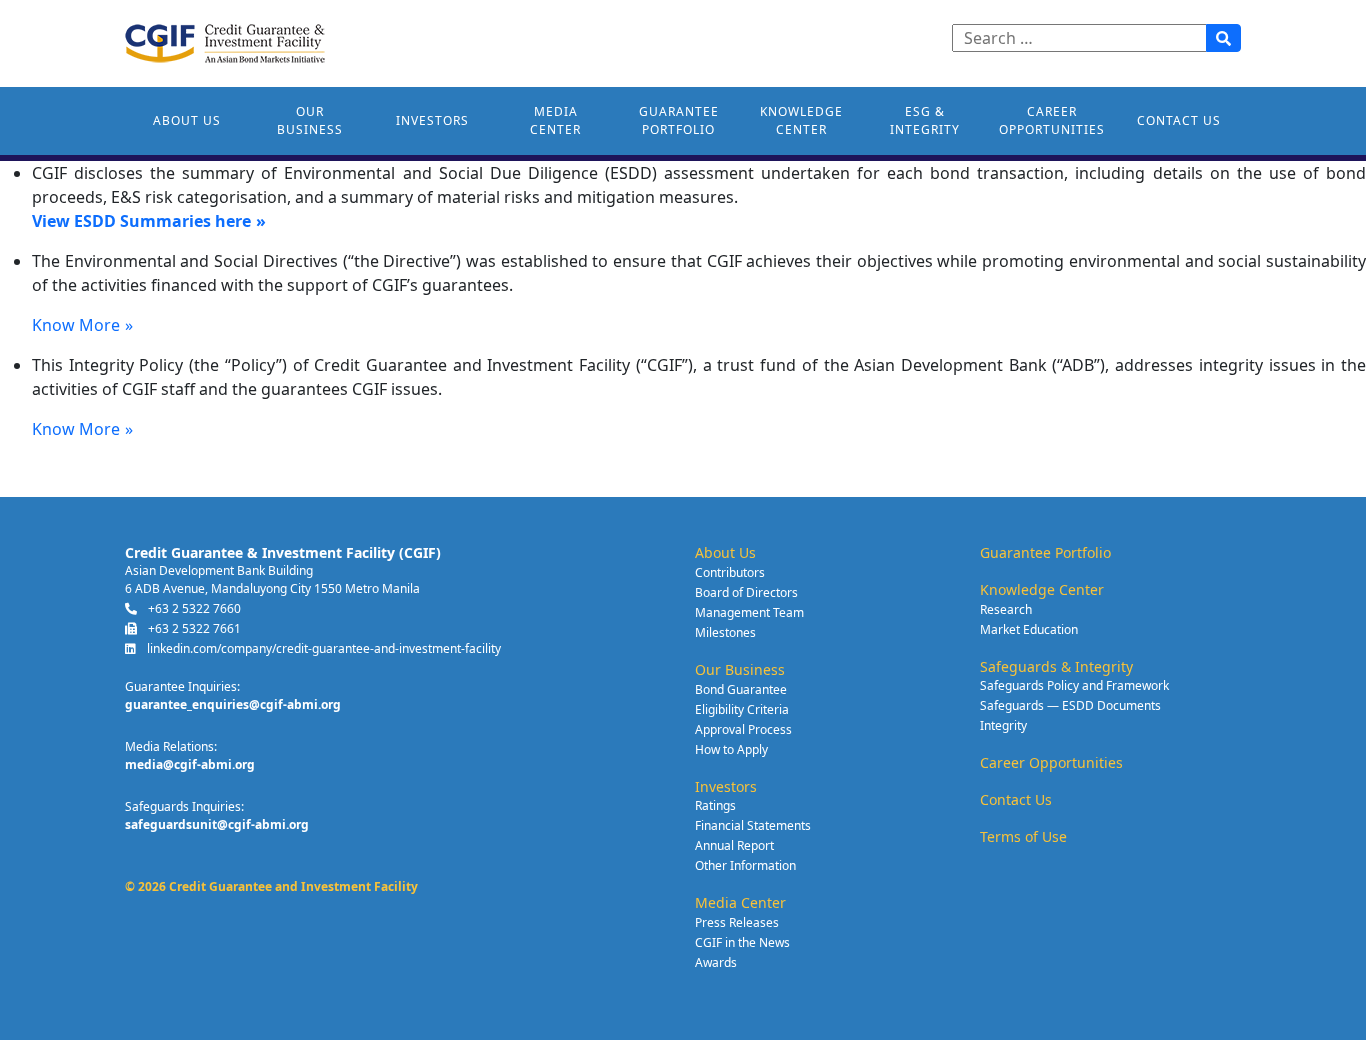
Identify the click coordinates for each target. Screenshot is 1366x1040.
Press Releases (737, 922)
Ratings (715, 805)
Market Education (1029, 629)
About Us (187, 120)
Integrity (1003, 725)
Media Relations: (171, 746)
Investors (432, 120)
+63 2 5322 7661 (193, 628)
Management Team (749, 612)
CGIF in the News (742, 942)
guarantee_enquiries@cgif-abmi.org (233, 704)
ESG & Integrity (925, 120)
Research (1006, 609)
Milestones (725, 632)
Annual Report (734, 845)
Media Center (555, 120)
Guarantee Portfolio (679, 120)
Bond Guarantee (741, 689)
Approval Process (743, 729)
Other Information (745, 865)
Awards (716, 962)
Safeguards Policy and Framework (1074, 685)
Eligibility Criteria (742, 709)
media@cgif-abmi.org (190, 764)
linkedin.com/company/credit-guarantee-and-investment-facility (322, 648)
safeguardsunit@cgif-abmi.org (217, 824)
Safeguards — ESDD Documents (1070, 705)
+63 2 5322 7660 (193, 608)
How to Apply (731, 749)
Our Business (310, 120)
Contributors (730, 572)
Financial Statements (753, 825)
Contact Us (1179, 120)
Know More (76, 325)
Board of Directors (746, 592)
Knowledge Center (801, 120)
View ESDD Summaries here (141, 221)
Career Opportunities (1052, 120)
